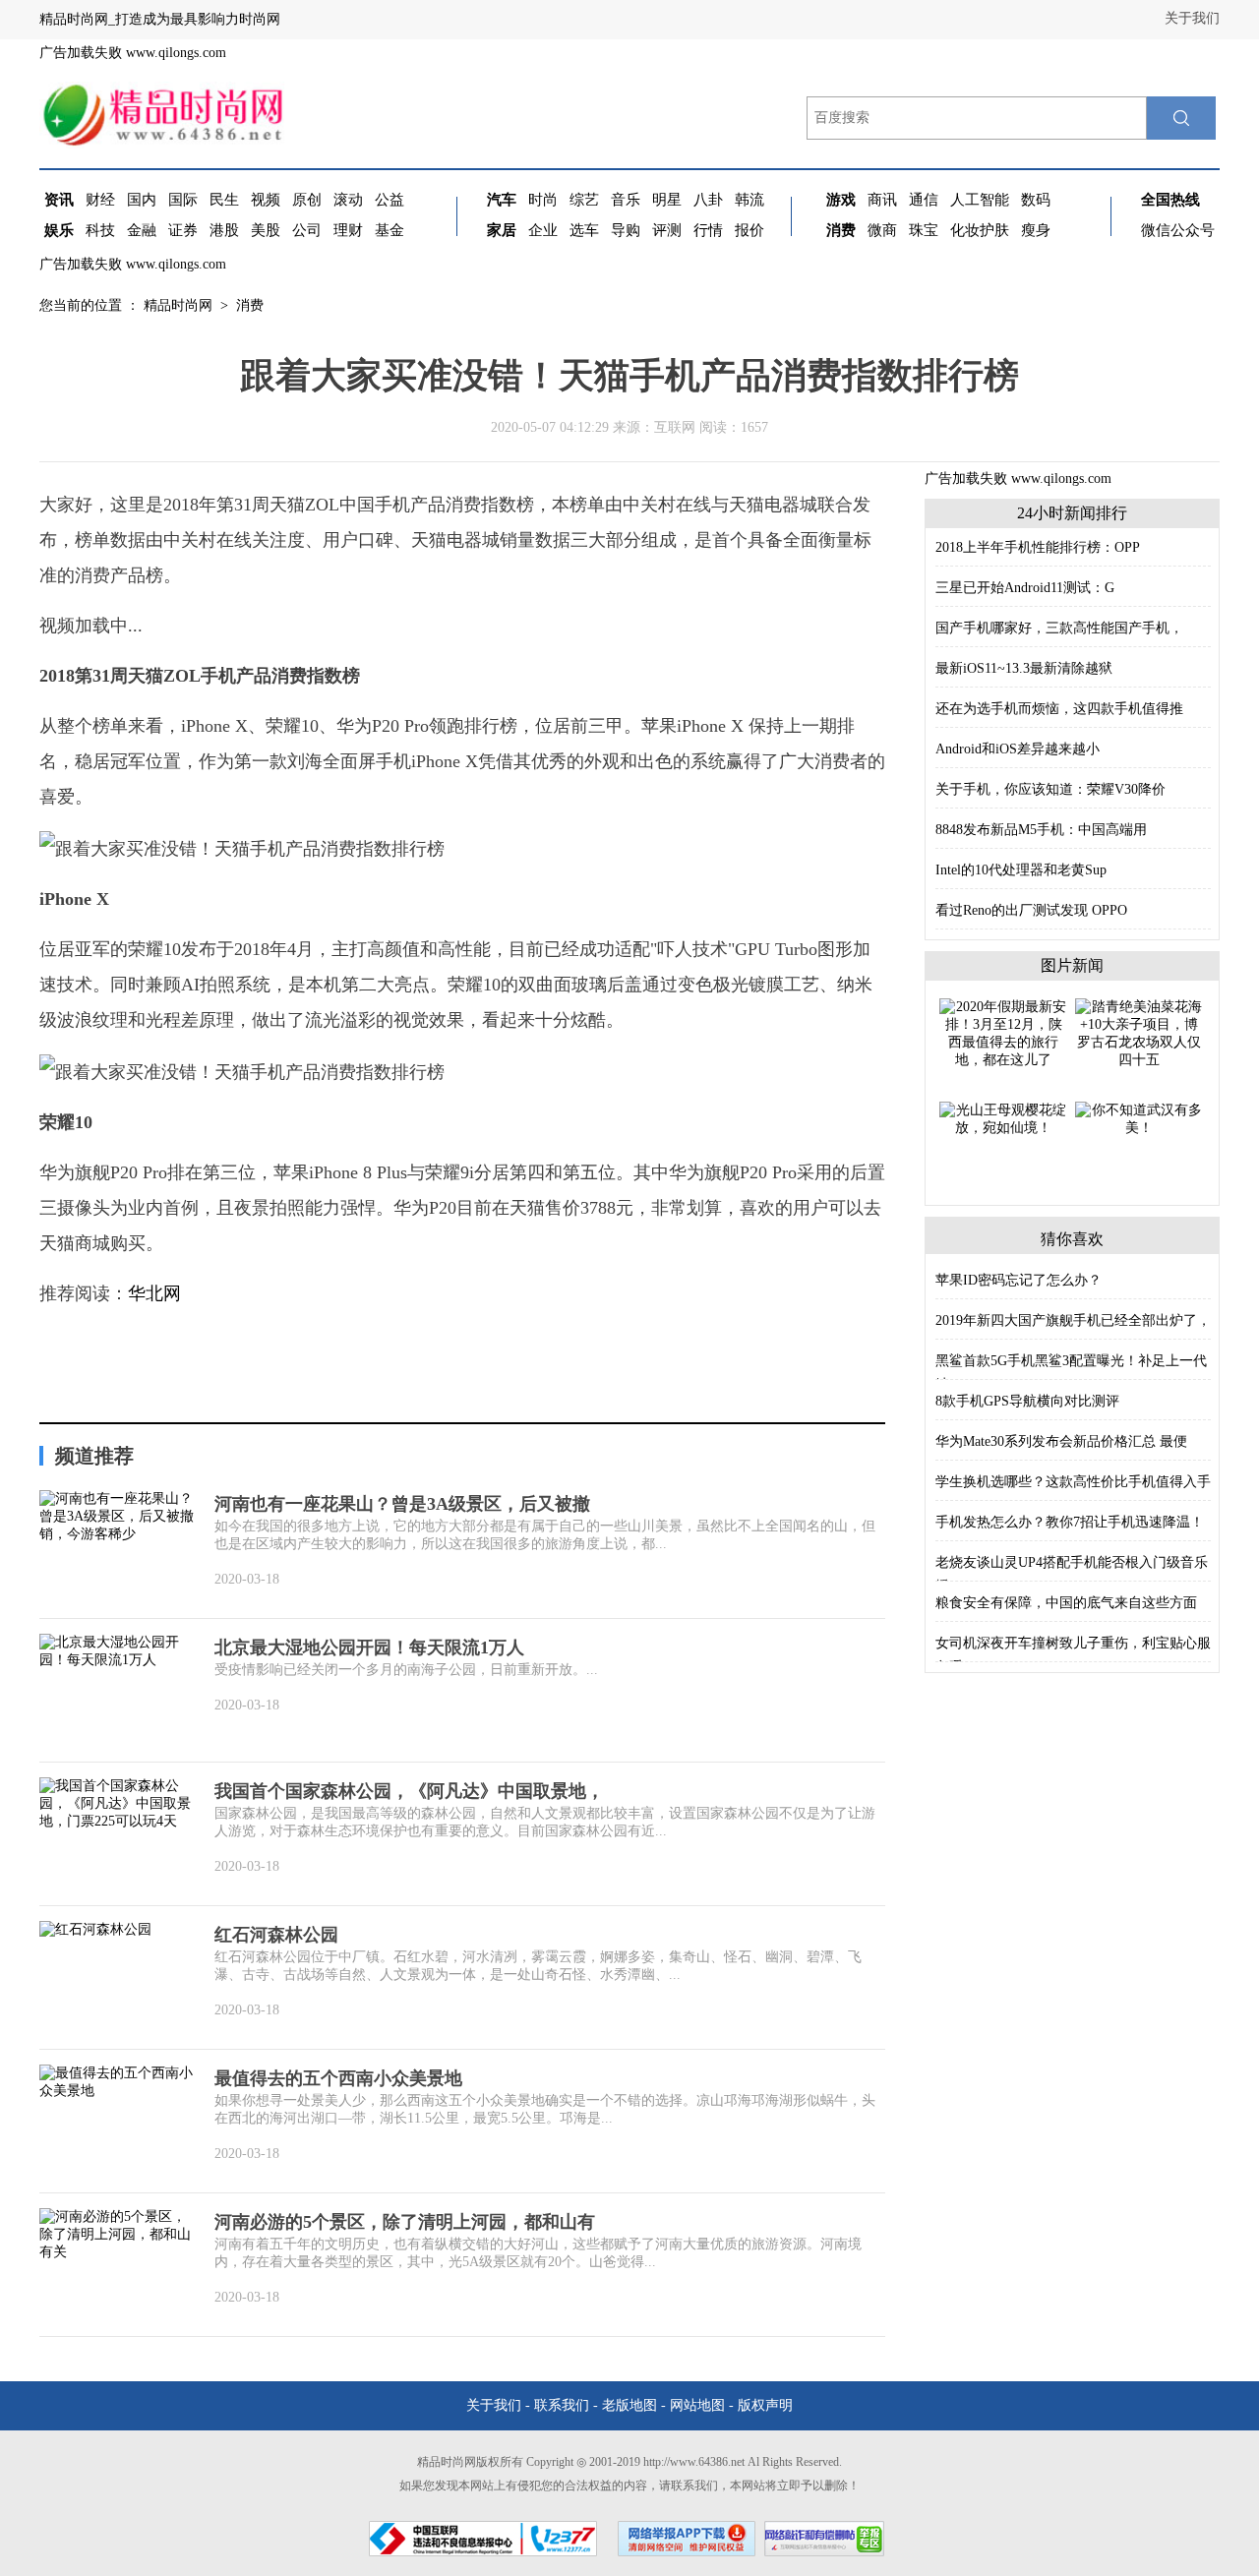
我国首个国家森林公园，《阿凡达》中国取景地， (409, 1791)
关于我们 (1192, 18)
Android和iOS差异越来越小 (1018, 749)
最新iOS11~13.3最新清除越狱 (1024, 668)
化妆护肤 (980, 230)
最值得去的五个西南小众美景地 (338, 2078)
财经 (100, 200)
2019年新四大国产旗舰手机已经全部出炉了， (1073, 1320)
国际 (183, 200)
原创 (307, 200)
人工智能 (980, 200)
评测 (667, 230)
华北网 (154, 1293)
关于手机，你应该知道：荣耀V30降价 (1050, 789)
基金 (390, 230)
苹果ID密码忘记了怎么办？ (1019, 1280)
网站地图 (697, 2405)
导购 (626, 230)
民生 (224, 200)
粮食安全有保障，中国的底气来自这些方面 (1066, 1603)
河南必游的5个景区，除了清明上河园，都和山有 (405, 2222)
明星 (667, 200)
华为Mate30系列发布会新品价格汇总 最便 (1061, 1441)
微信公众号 (1178, 230)
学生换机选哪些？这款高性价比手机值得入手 (1073, 1482)
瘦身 (1036, 230)
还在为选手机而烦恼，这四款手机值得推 (1059, 709)
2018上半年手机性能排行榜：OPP (1038, 547)
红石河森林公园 (276, 1935)
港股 (224, 230)
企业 (543, 230)
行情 (708, 230)
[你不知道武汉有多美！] (1139, 1118)
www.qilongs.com (176, 53)
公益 (390, 200)
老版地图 (629, 2405)
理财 (348, 230)
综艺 (584, 200)
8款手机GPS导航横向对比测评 (1027, 1401)
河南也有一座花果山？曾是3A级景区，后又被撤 (402, 1504)
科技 (100, 230)
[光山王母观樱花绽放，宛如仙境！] (1003, 1118)
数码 (1036, 200)
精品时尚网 (178, 305)
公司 (307, 230)
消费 (250, 305)
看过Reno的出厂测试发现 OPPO (1031, 910)
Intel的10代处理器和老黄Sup (1021, 870)
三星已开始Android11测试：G (1025, 588)
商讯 (882, 200)
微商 (882, 230)
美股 (266, 230)
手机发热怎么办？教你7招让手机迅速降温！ (1070, 1522)
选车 (584, 230)
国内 (142, 200)
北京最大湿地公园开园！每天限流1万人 (369, 1647)
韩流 (749, 200)
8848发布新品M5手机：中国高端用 (1041, 830)
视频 (266, 200)
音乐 (626, 200)
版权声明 (765, 2405)
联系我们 (562, 2405)
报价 (749, 230)
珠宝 (924, 230)
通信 (924, 200)
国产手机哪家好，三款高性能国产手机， (1059, 628)
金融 (142, 230)
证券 (183, 230)
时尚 (543, 200)
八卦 (708, 200)
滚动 (348, 200)
